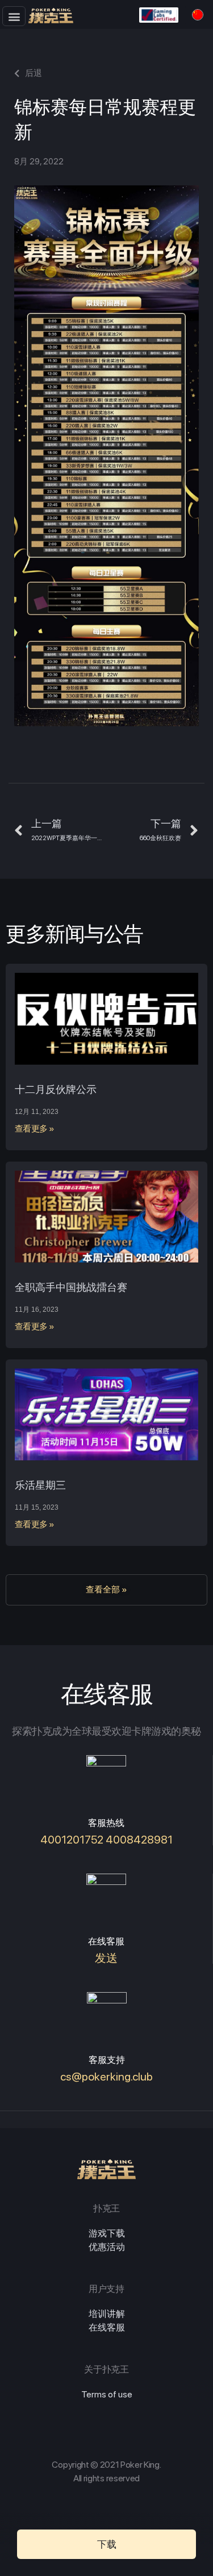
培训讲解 (107, 2314)
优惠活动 (107, 2247)
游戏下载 (107, 2233)
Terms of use (107, 2394)
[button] (14, 16)
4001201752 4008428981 (106, 1840)
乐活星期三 (40, 1485)
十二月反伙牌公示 (56, 1089)
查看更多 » (35, 1129)
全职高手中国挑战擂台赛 (71, 1287)
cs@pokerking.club (106, 2077)
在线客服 (107, 2327)
